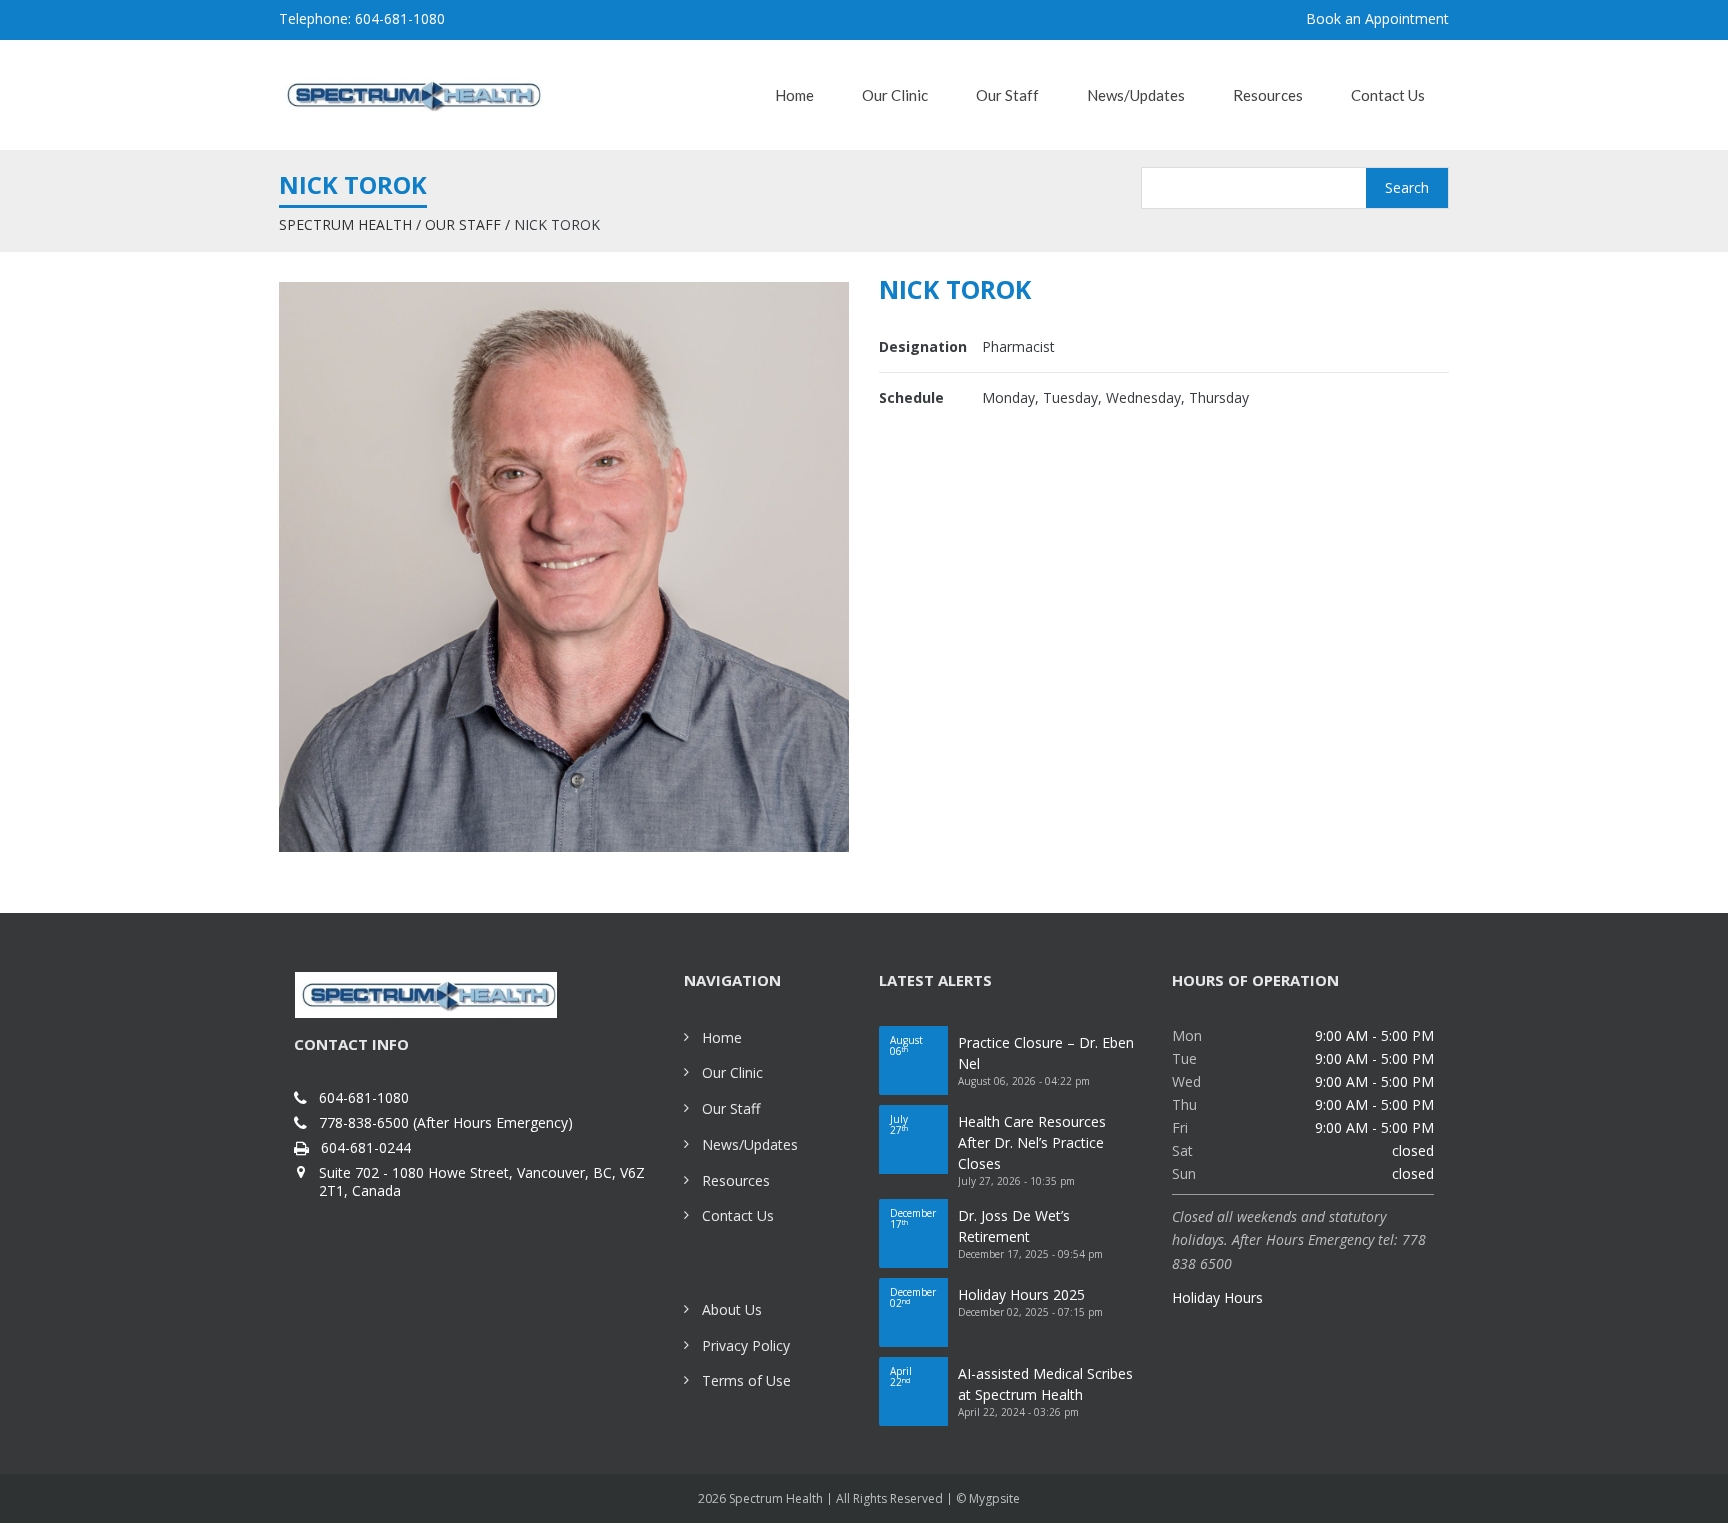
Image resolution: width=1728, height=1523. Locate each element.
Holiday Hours (1217, 1297)
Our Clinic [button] (895, 95)
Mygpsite (994, 1498)
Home (722, 1037)
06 (906, 1045)
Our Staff (463, 224)
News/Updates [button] (1136, 95)
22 (901, 1376)
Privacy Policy (746, 1345)
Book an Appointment (1377, 18)
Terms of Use (746, 1380)
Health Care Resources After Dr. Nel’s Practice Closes (1032, 1142)
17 (913, 1218)
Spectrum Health (345, 224)
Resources (736, 1180)
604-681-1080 (364, 1098)
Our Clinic (732, 1072)
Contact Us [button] (1388, 95)
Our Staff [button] (1007, 95)
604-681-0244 (366, 1148)
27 (899, 1124)
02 (913, 1297)
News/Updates (750, 1144)
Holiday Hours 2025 (1021, 1294)
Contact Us (738, 1215)
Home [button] (794, 95)
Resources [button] (1268, 95)
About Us (732, 1309)
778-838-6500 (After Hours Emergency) (446, 1123)
